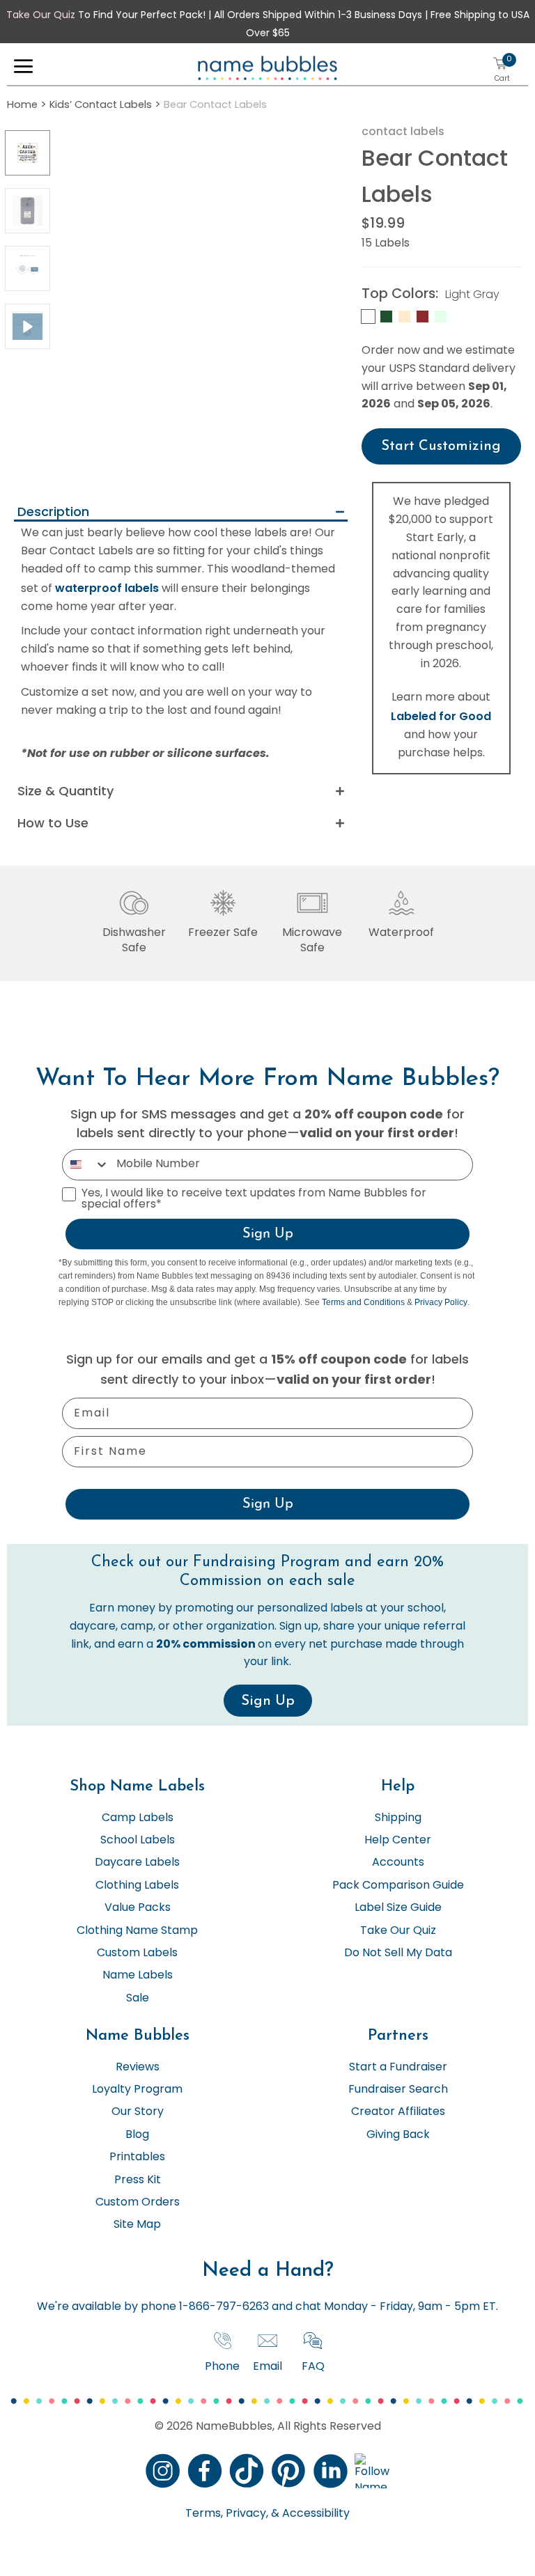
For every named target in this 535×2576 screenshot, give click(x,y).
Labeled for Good (441, 716)
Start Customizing (441, 446)
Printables (137, 2157)
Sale (138, 1999)
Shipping (398, 1818)
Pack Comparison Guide (398, 1886)
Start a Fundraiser (398, 2068)
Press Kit (138, 2180)
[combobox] (86, 1165)
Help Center (398, 1841)
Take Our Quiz (41, 16)
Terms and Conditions (363, 1302)
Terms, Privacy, (227, 2514)
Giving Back (398, 2135)
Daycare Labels (137, 1863)
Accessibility (315, 2514)
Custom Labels (137, 1953)
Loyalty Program (137, 2090)
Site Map (137, 2225)
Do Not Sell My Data (398, 1953)
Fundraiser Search (398, 2090)
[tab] (181, 513)
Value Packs (138, 1908)
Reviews (138, 2068)
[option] (28, 153)
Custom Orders (138, 2203)
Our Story (138, 2112)
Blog (137, 2135)
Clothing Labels (137, 1886)
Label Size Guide (398, 1908)
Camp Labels (138, 1818)
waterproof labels (107, 588)
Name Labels (138, 1976)
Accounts (398, 1863)
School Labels (138, 1841)
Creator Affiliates (398, 2112)
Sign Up (268, 1234)
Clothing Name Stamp (137, 1931)
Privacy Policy (441, 1302)
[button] (23, 70)
